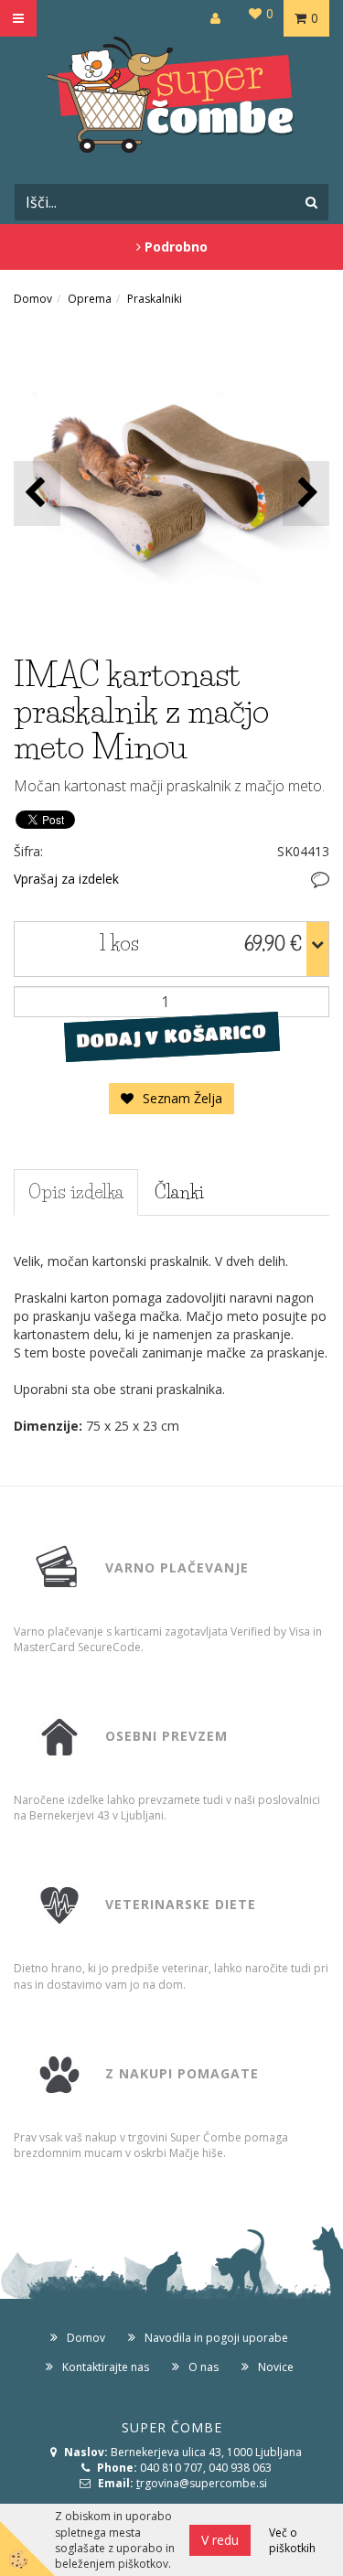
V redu (220, 2540)
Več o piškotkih (292, 2540)
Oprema (90, 299)
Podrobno (174, 247)
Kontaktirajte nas (106, 2367)
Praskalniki (155, 299)
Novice (276, 2367)
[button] (306, 494)
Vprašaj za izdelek (66, 879)
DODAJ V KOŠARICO (171, 1036)
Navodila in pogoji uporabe (216, 2338)
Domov (33, 299)
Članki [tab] (179, 1192)
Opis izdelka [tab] (76, 1192)
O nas (204, 2367)
